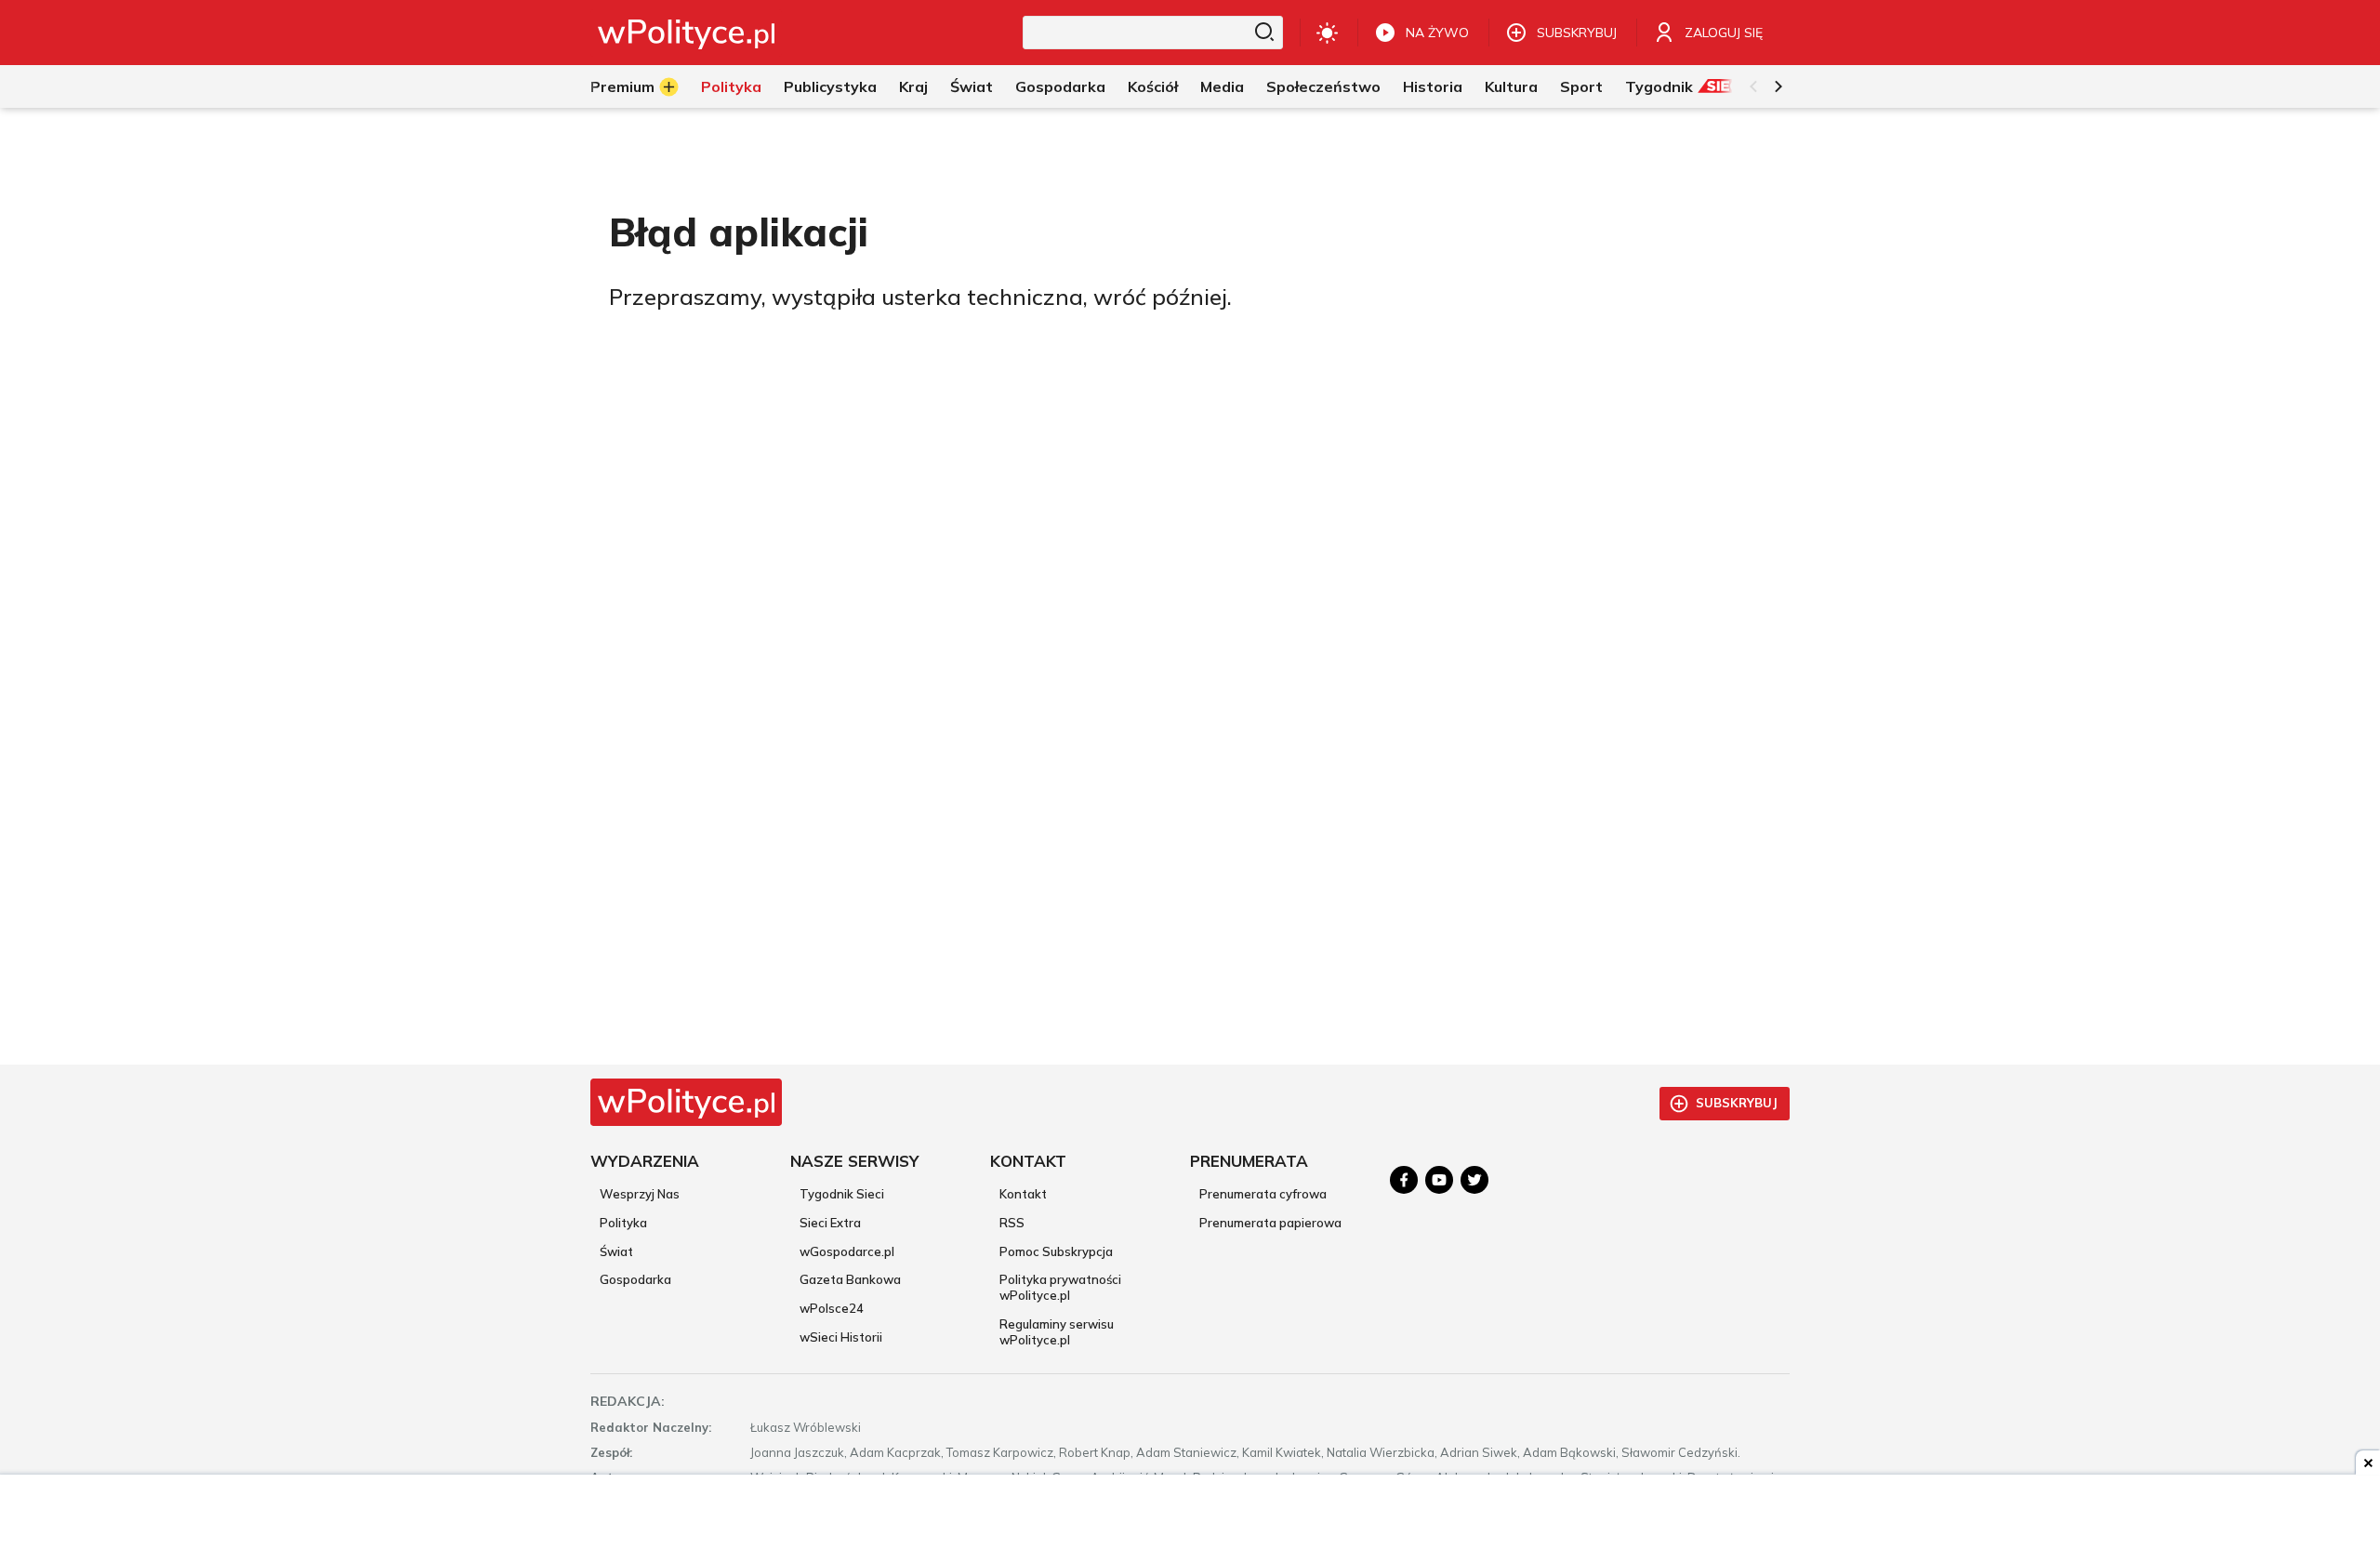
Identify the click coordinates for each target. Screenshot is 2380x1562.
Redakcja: (628, 1401)
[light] (1327, 33)
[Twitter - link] (1474, 1180)
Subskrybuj (1737, 1103)
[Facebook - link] (1404, 1180)
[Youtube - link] (1439, 1180)
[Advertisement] (1190, 1520)
